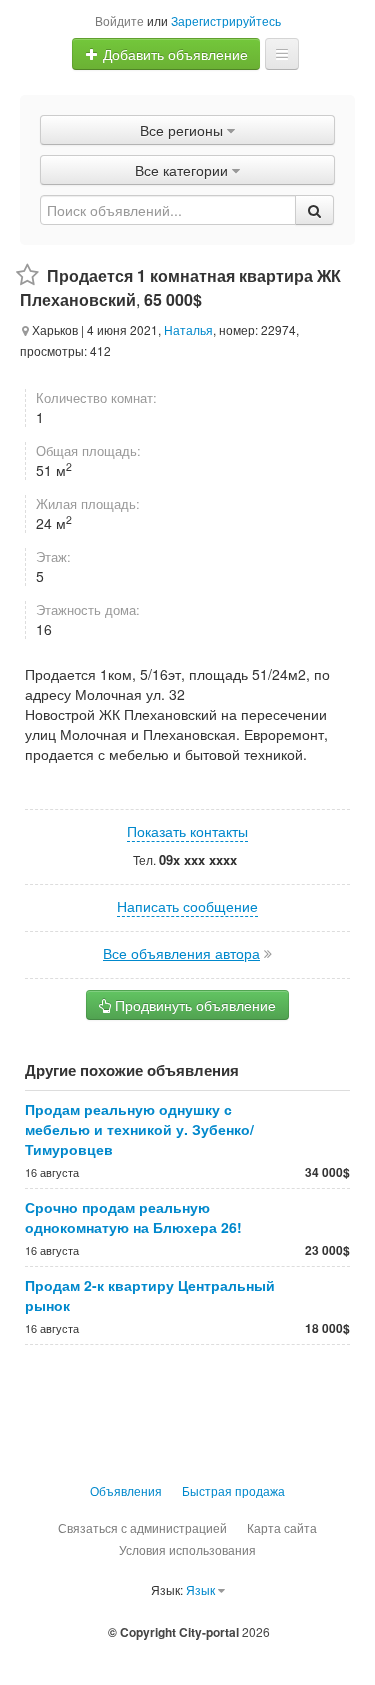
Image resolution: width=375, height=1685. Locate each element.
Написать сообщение (187, 906)
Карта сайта (282, 1527)
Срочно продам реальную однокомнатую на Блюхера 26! (133, 1217)
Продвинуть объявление (193, 1005)
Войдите (119, 20)
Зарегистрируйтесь (226, 20)
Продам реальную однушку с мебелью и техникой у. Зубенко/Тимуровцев (139, 1129)
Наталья (188, 329)
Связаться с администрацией (142, 1527)
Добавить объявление (173, 54)
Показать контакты (187, 831)
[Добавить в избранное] (27, 275)
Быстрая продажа (233, 1490)
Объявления (126, 1490)
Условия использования (187, 1549)
